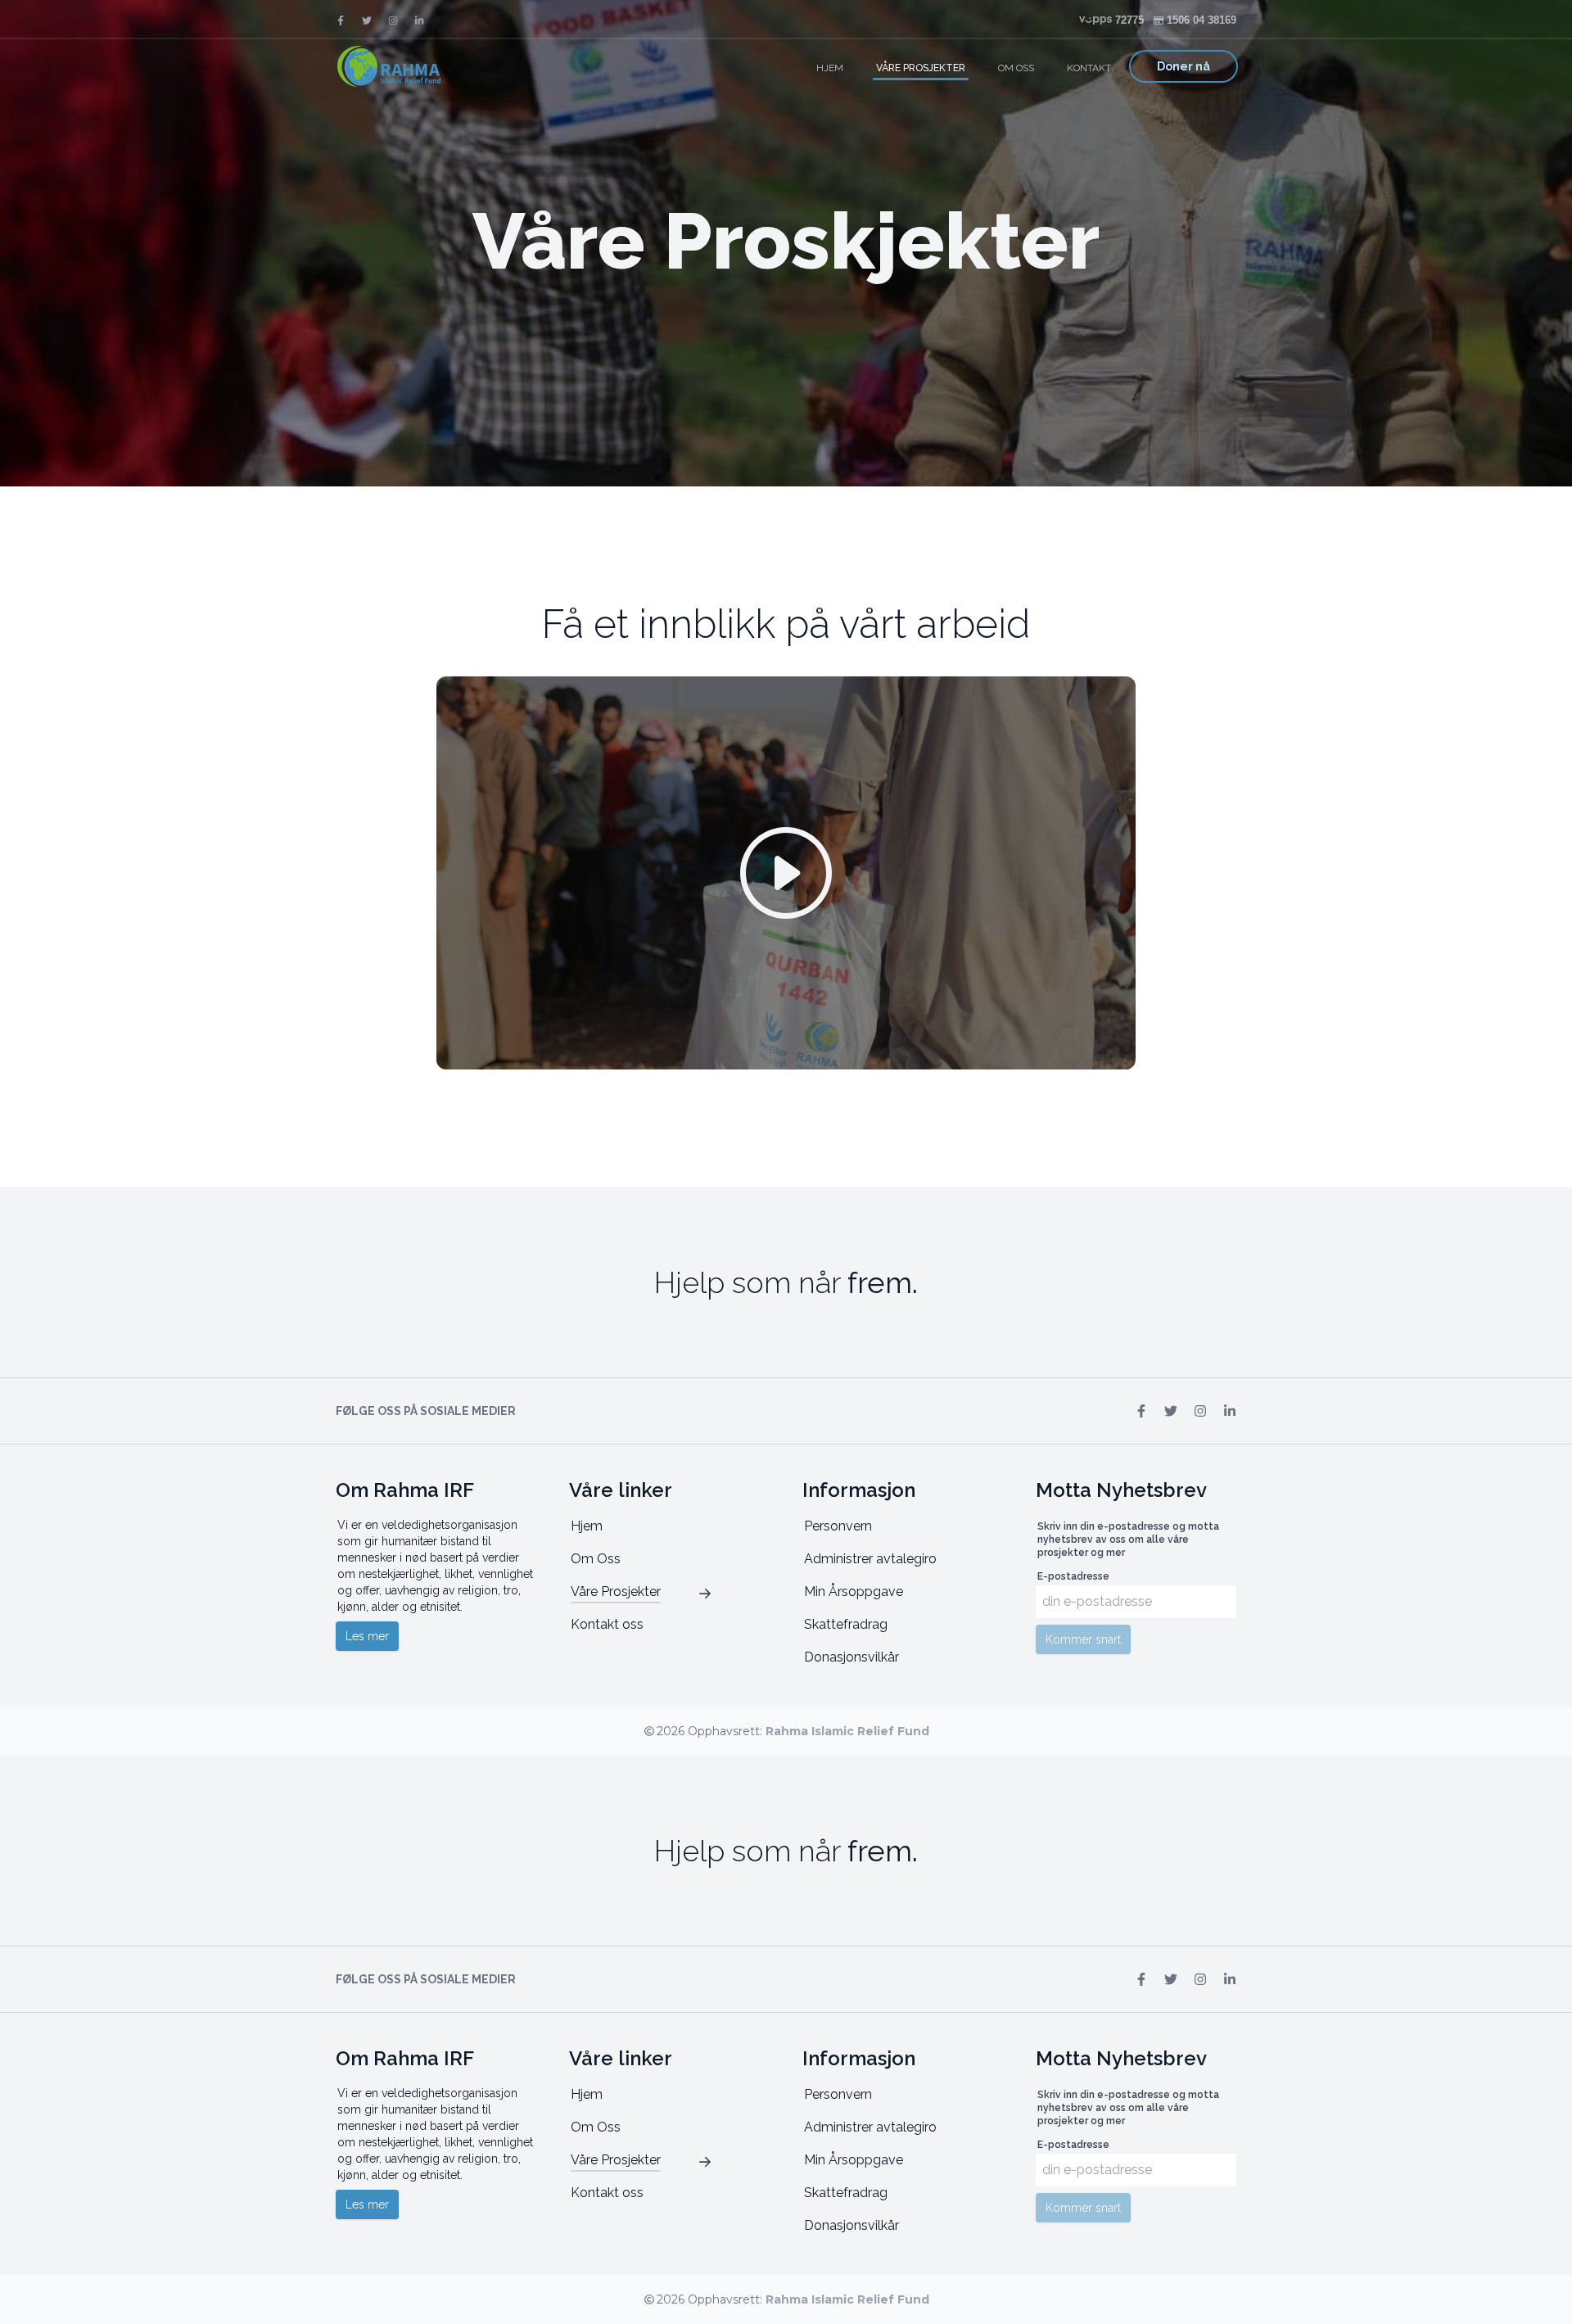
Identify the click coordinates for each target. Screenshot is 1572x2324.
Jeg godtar (1514, 2295)
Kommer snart (1083, 1639)
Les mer (367, 1636)
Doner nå (1184, 66)
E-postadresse (1073, 1576)
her (428, 2295)
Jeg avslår (1401, 2295)
